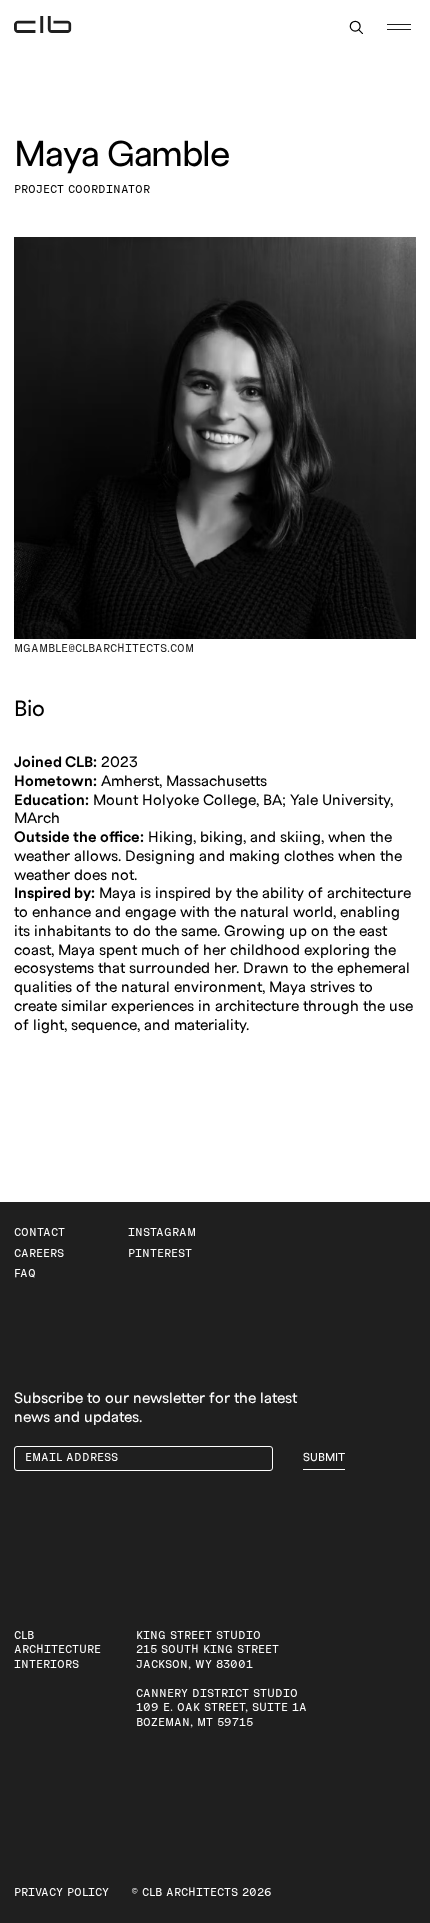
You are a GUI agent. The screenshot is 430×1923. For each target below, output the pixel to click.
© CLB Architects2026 (201, 1892)
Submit (324, 1457)
